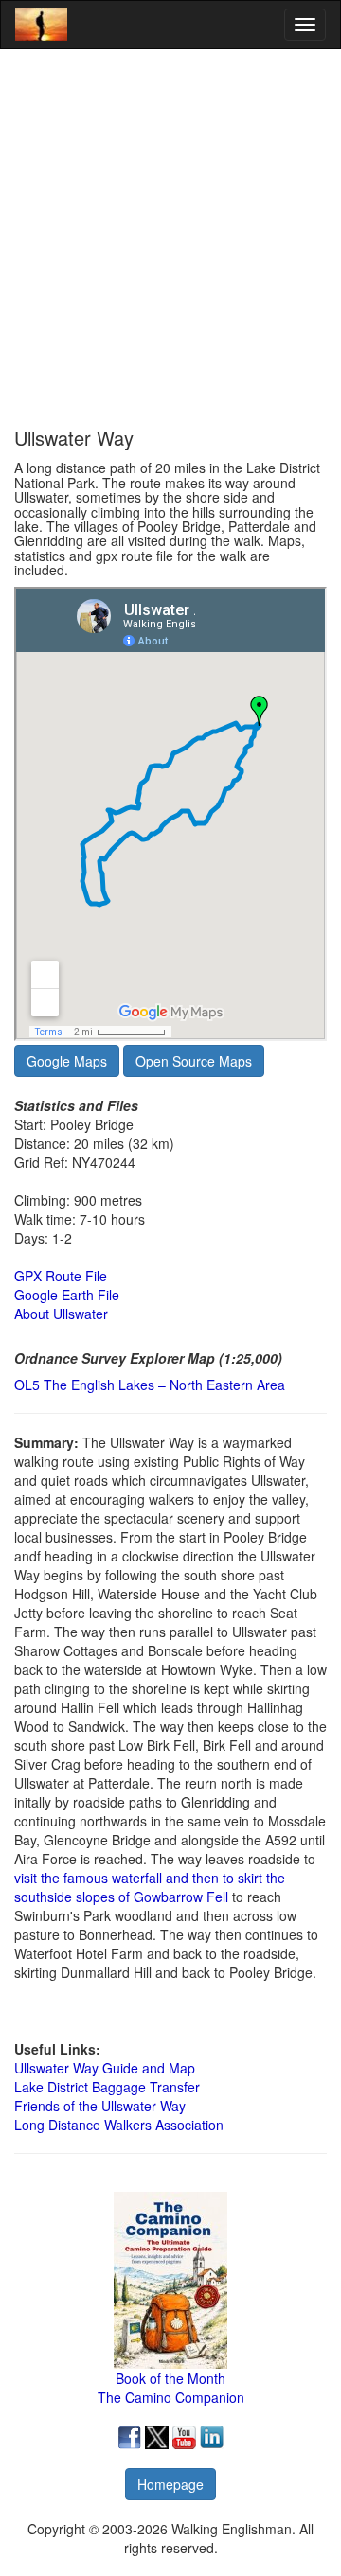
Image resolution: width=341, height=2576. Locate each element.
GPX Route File (61, 1276)
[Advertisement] (170, 238)
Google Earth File (67, 1295)
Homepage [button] (170, 2484)
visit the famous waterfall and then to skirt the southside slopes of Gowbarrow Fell (150, 1887)
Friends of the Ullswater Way (100, 2106)
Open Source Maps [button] (194, 1061)
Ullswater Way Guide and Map (105, 2068)
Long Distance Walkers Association (119, 2125)
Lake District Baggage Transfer (107, 2087)
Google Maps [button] (67, 1061)
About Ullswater (61, 1314)
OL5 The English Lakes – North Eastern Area (150, 1385)
